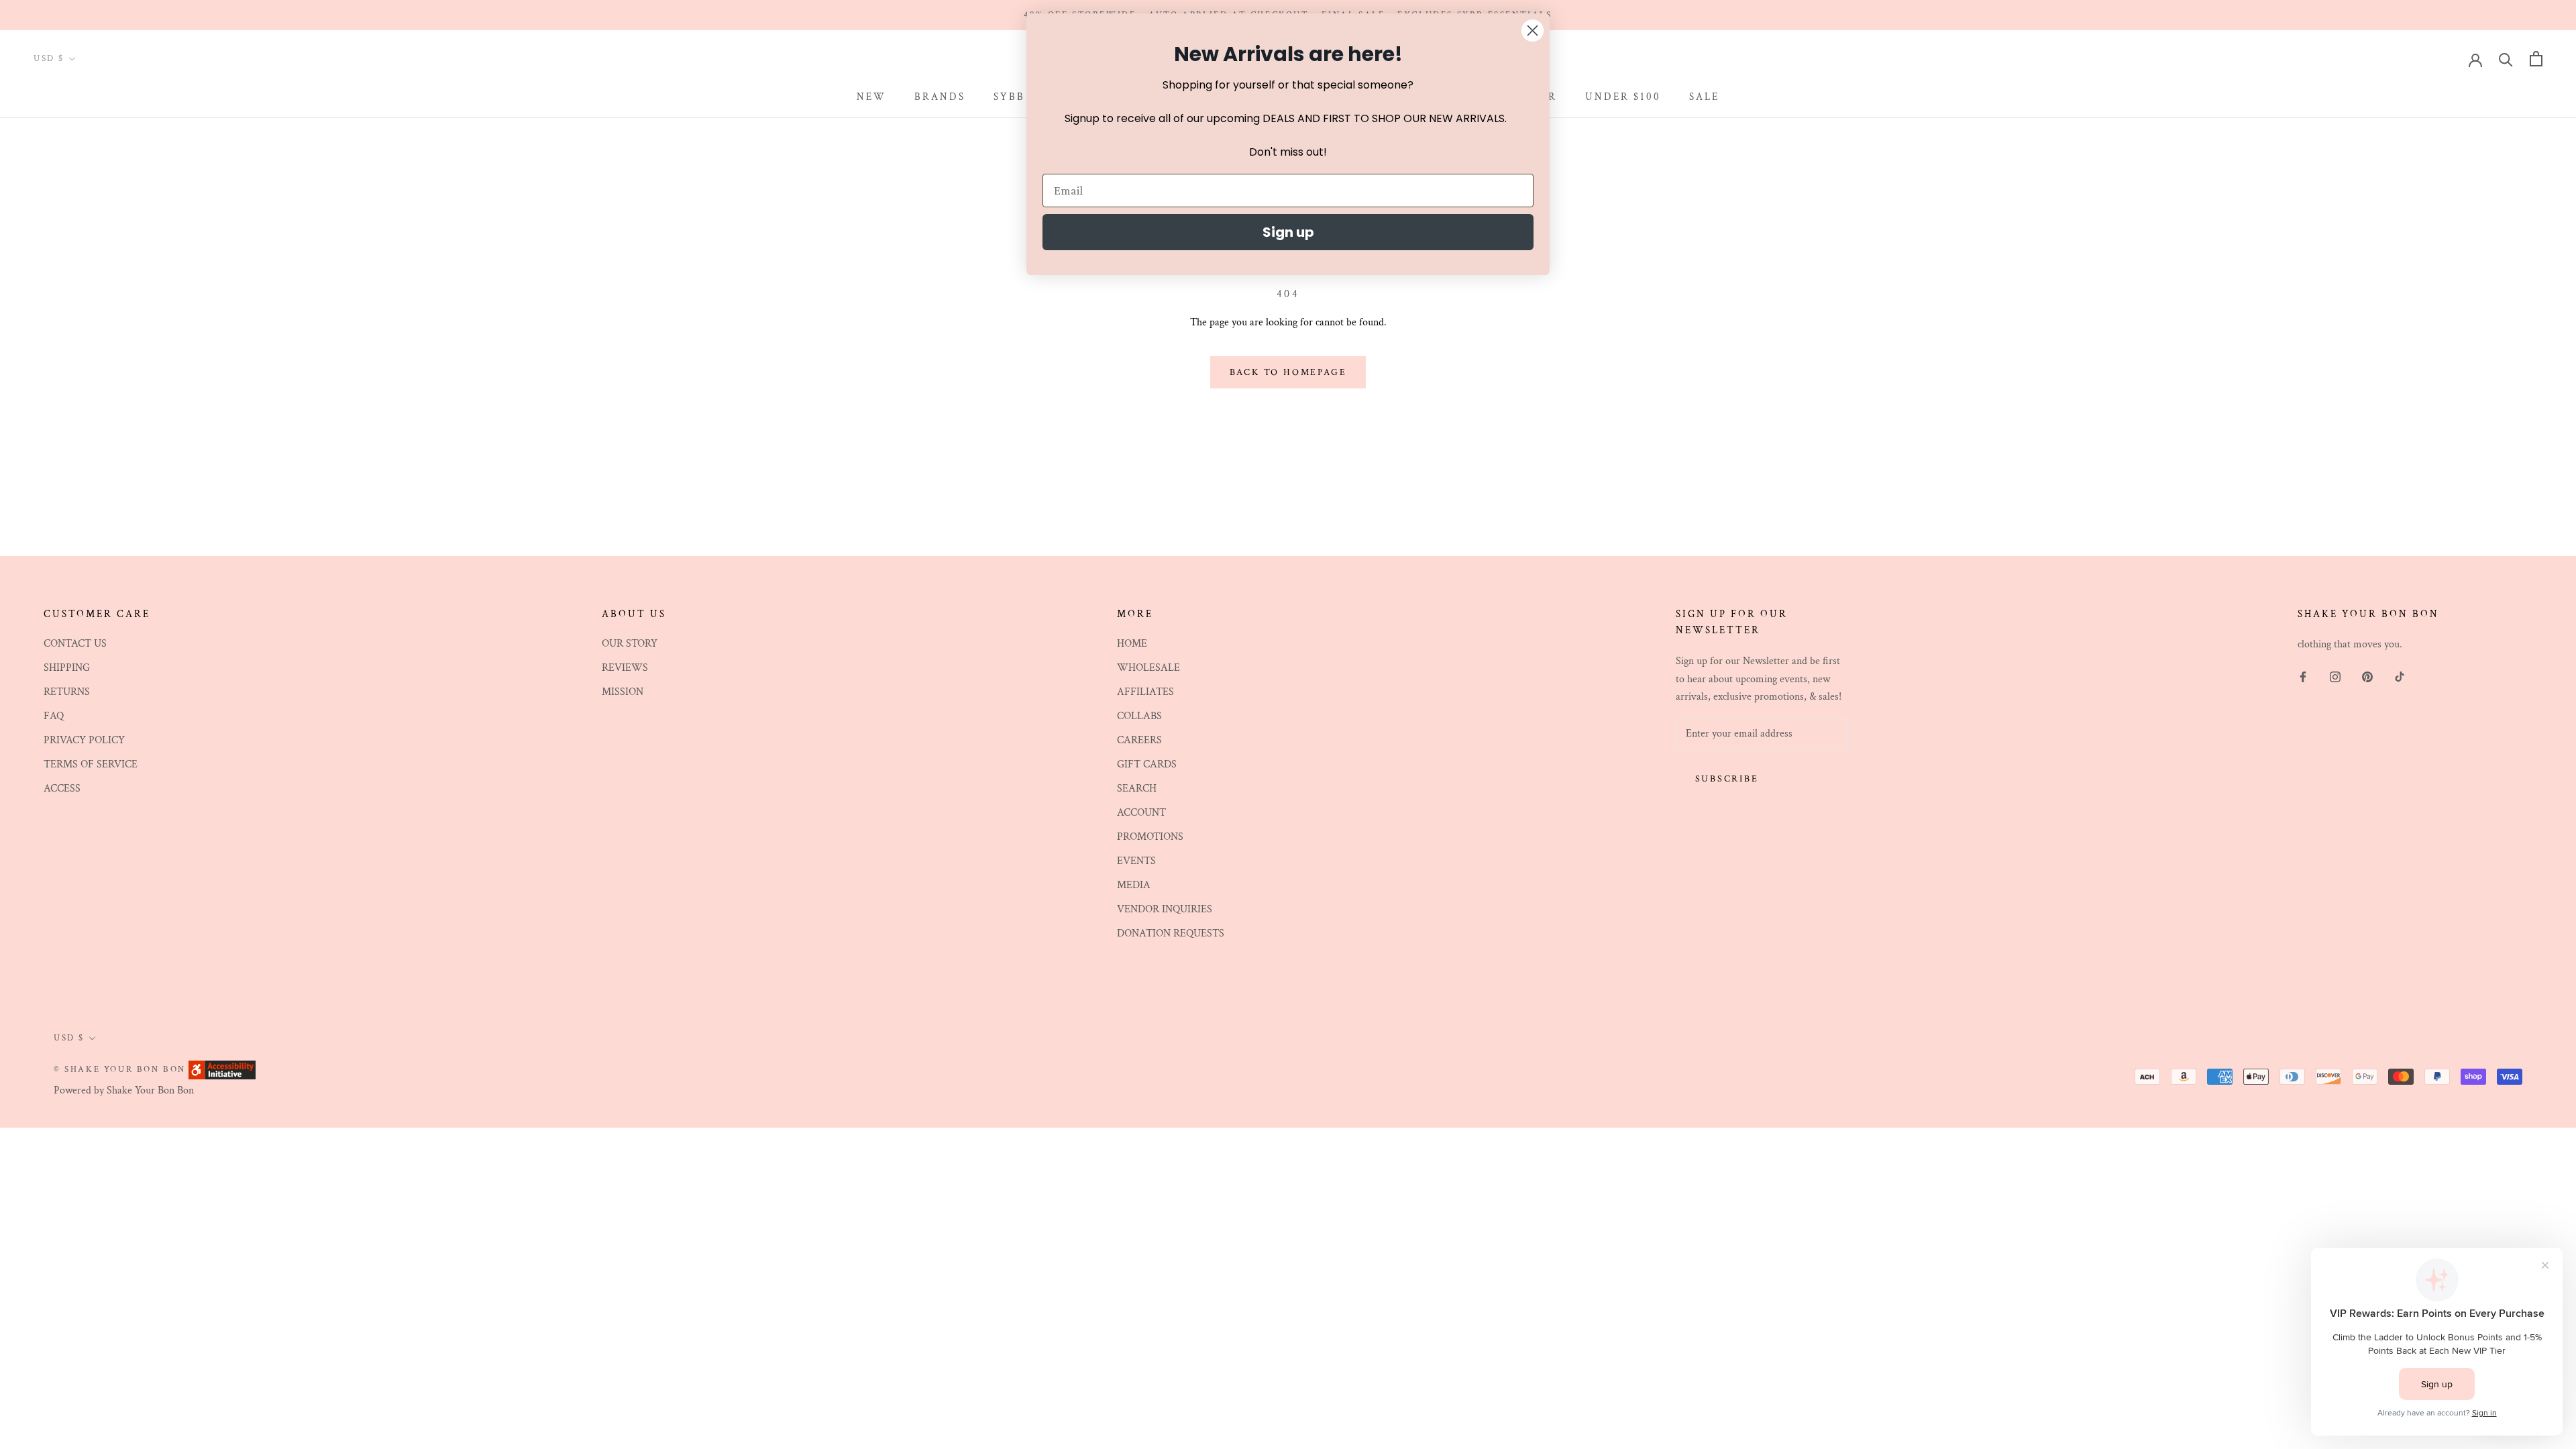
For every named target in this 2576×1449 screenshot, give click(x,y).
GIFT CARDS (1147, 764)
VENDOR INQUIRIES (1165, 909)
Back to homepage (1288, 372)
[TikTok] (2400, 676)
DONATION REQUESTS (1171, 933)
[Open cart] (2536, 59)
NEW (871, 97)
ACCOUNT (1141, 813)
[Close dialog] (1533, 31)
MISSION (623, 692)
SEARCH (1137, 789)
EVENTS (1136, 861)
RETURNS (67, 692)
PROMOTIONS (1150, 837)
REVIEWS (625, 668)
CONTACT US (75, 644)
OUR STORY (630, 644)
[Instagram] (2335, 676)
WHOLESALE (1148, 668)
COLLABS (1139, 716)
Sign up (1288, 232)
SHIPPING (67, 668)
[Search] (2506, 59)
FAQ (54, 716)
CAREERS (1139, 740)
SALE (1704, 97)
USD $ (49, 59)
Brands (940, 97)
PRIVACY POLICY (84, 740)
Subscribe (1727, 779)
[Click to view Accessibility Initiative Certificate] (222, 1069)
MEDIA (1134, 885)
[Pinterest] (2367, 676)
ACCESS (62, 789)
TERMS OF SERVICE (91, 764)
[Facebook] (2303, 676)
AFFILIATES (1145, 692)
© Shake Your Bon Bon (120, 1070)
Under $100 (1623, 97)
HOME (1132, 644)
